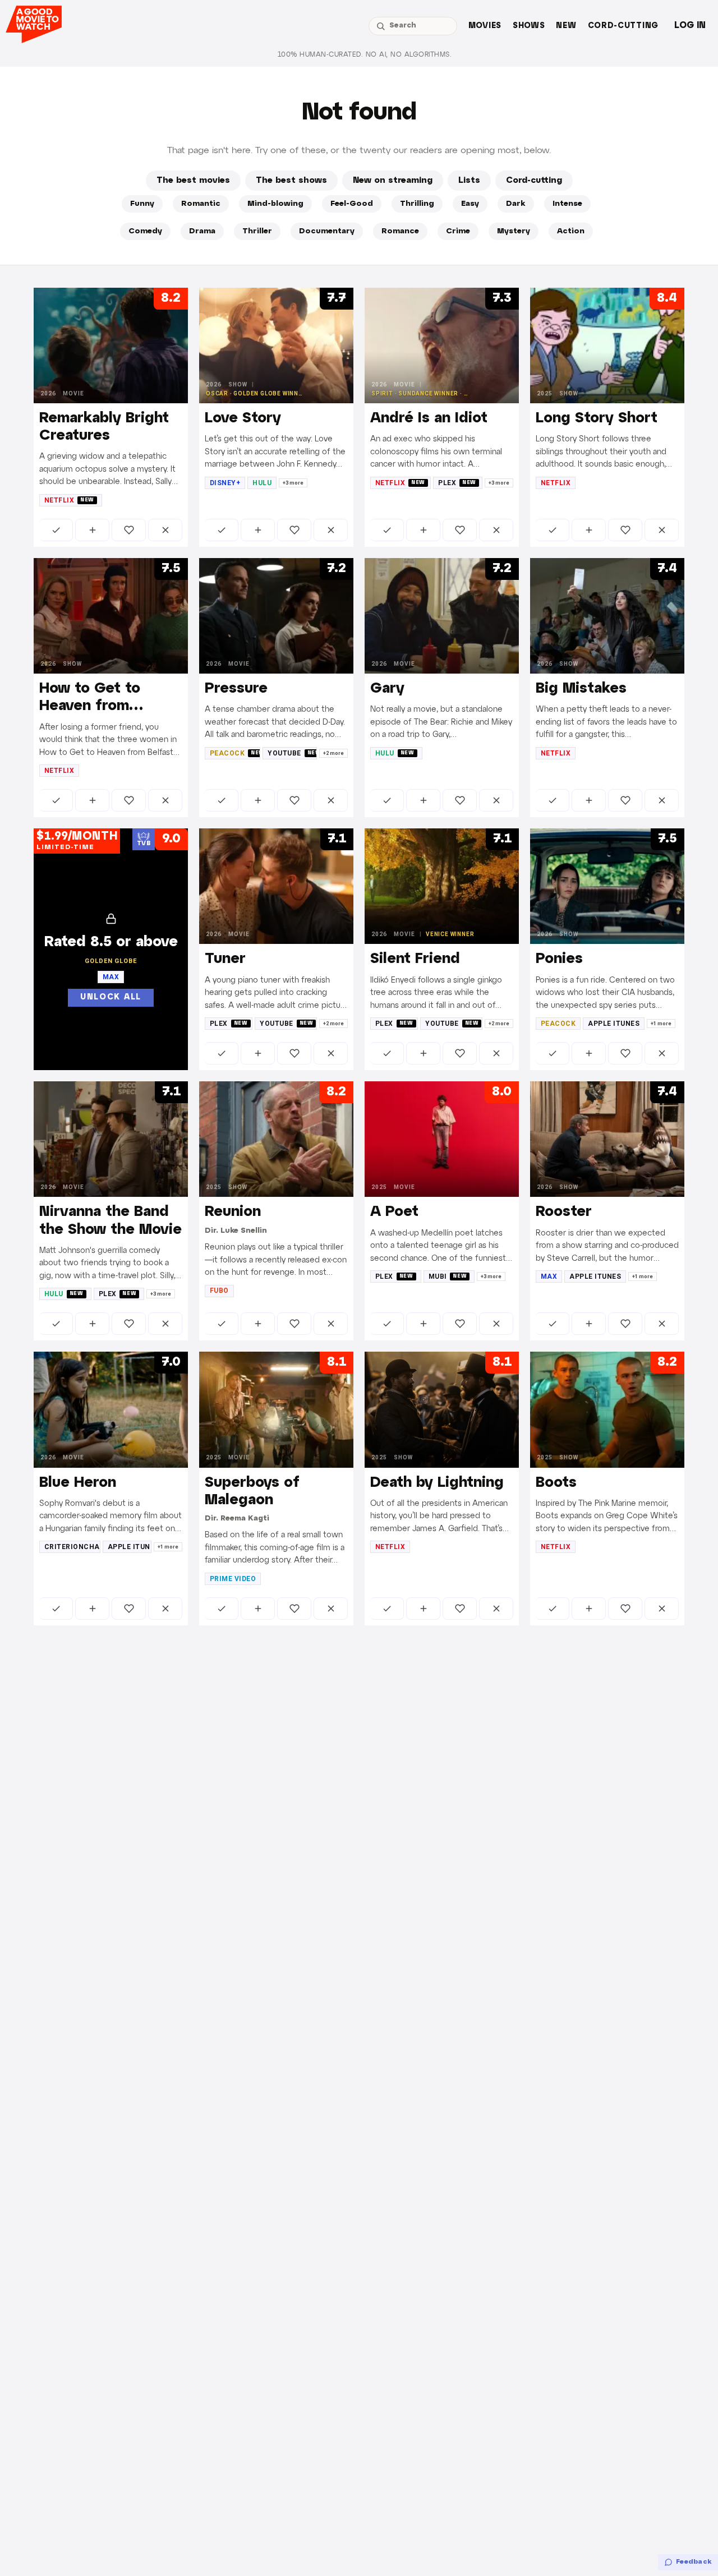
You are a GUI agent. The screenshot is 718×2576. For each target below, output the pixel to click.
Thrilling (417, 204)
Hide (165, 530)
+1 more (661, 1024)
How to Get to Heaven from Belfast (90, 706)
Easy (470, 204)
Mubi (448, 1277)
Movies (485, 26)
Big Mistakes (581, 689)
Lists (469, 181)
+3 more (293, 483)
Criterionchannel (72, 1547)
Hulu (262, 483)
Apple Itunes (614, 1024)
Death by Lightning (437, 1483)
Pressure (236, 689)
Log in (690, 26)
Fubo (219, 1291)
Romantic (201, 204)
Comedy (145, 231)
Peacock (235, 753)
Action (571, 231)
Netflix (69, 500)
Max (549, 1277)
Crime (458, 231)
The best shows (291, 181)
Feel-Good (352, 204)
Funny (142, 204)
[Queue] (92, 530)
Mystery (514, 231)
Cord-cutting (623, 26)
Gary (387, 689)
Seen (56, 530)
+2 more (333, 753)
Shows (529, 26)
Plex (457, 483)
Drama (202, 231)
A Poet (394, 1212)
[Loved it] (129, 530)
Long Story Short (597, 418)
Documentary (327, 231)
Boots (556, 1483)
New (566, 26)
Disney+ (225, 483)
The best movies (193, 181)
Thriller (257, 231)
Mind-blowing (275, 204)
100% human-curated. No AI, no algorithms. (365, 55)
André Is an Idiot (429, 418)
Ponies (559, 959)
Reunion (233, 1212)
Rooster (564, 1212)
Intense (567, 204)
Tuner (225, 959)
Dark (516, 204)
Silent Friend (415, 959)
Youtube (292, 753)
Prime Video (233, 1579)
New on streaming (393, 181)
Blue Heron (78, 1483)
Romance (400, 231)
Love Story (243, 418)
